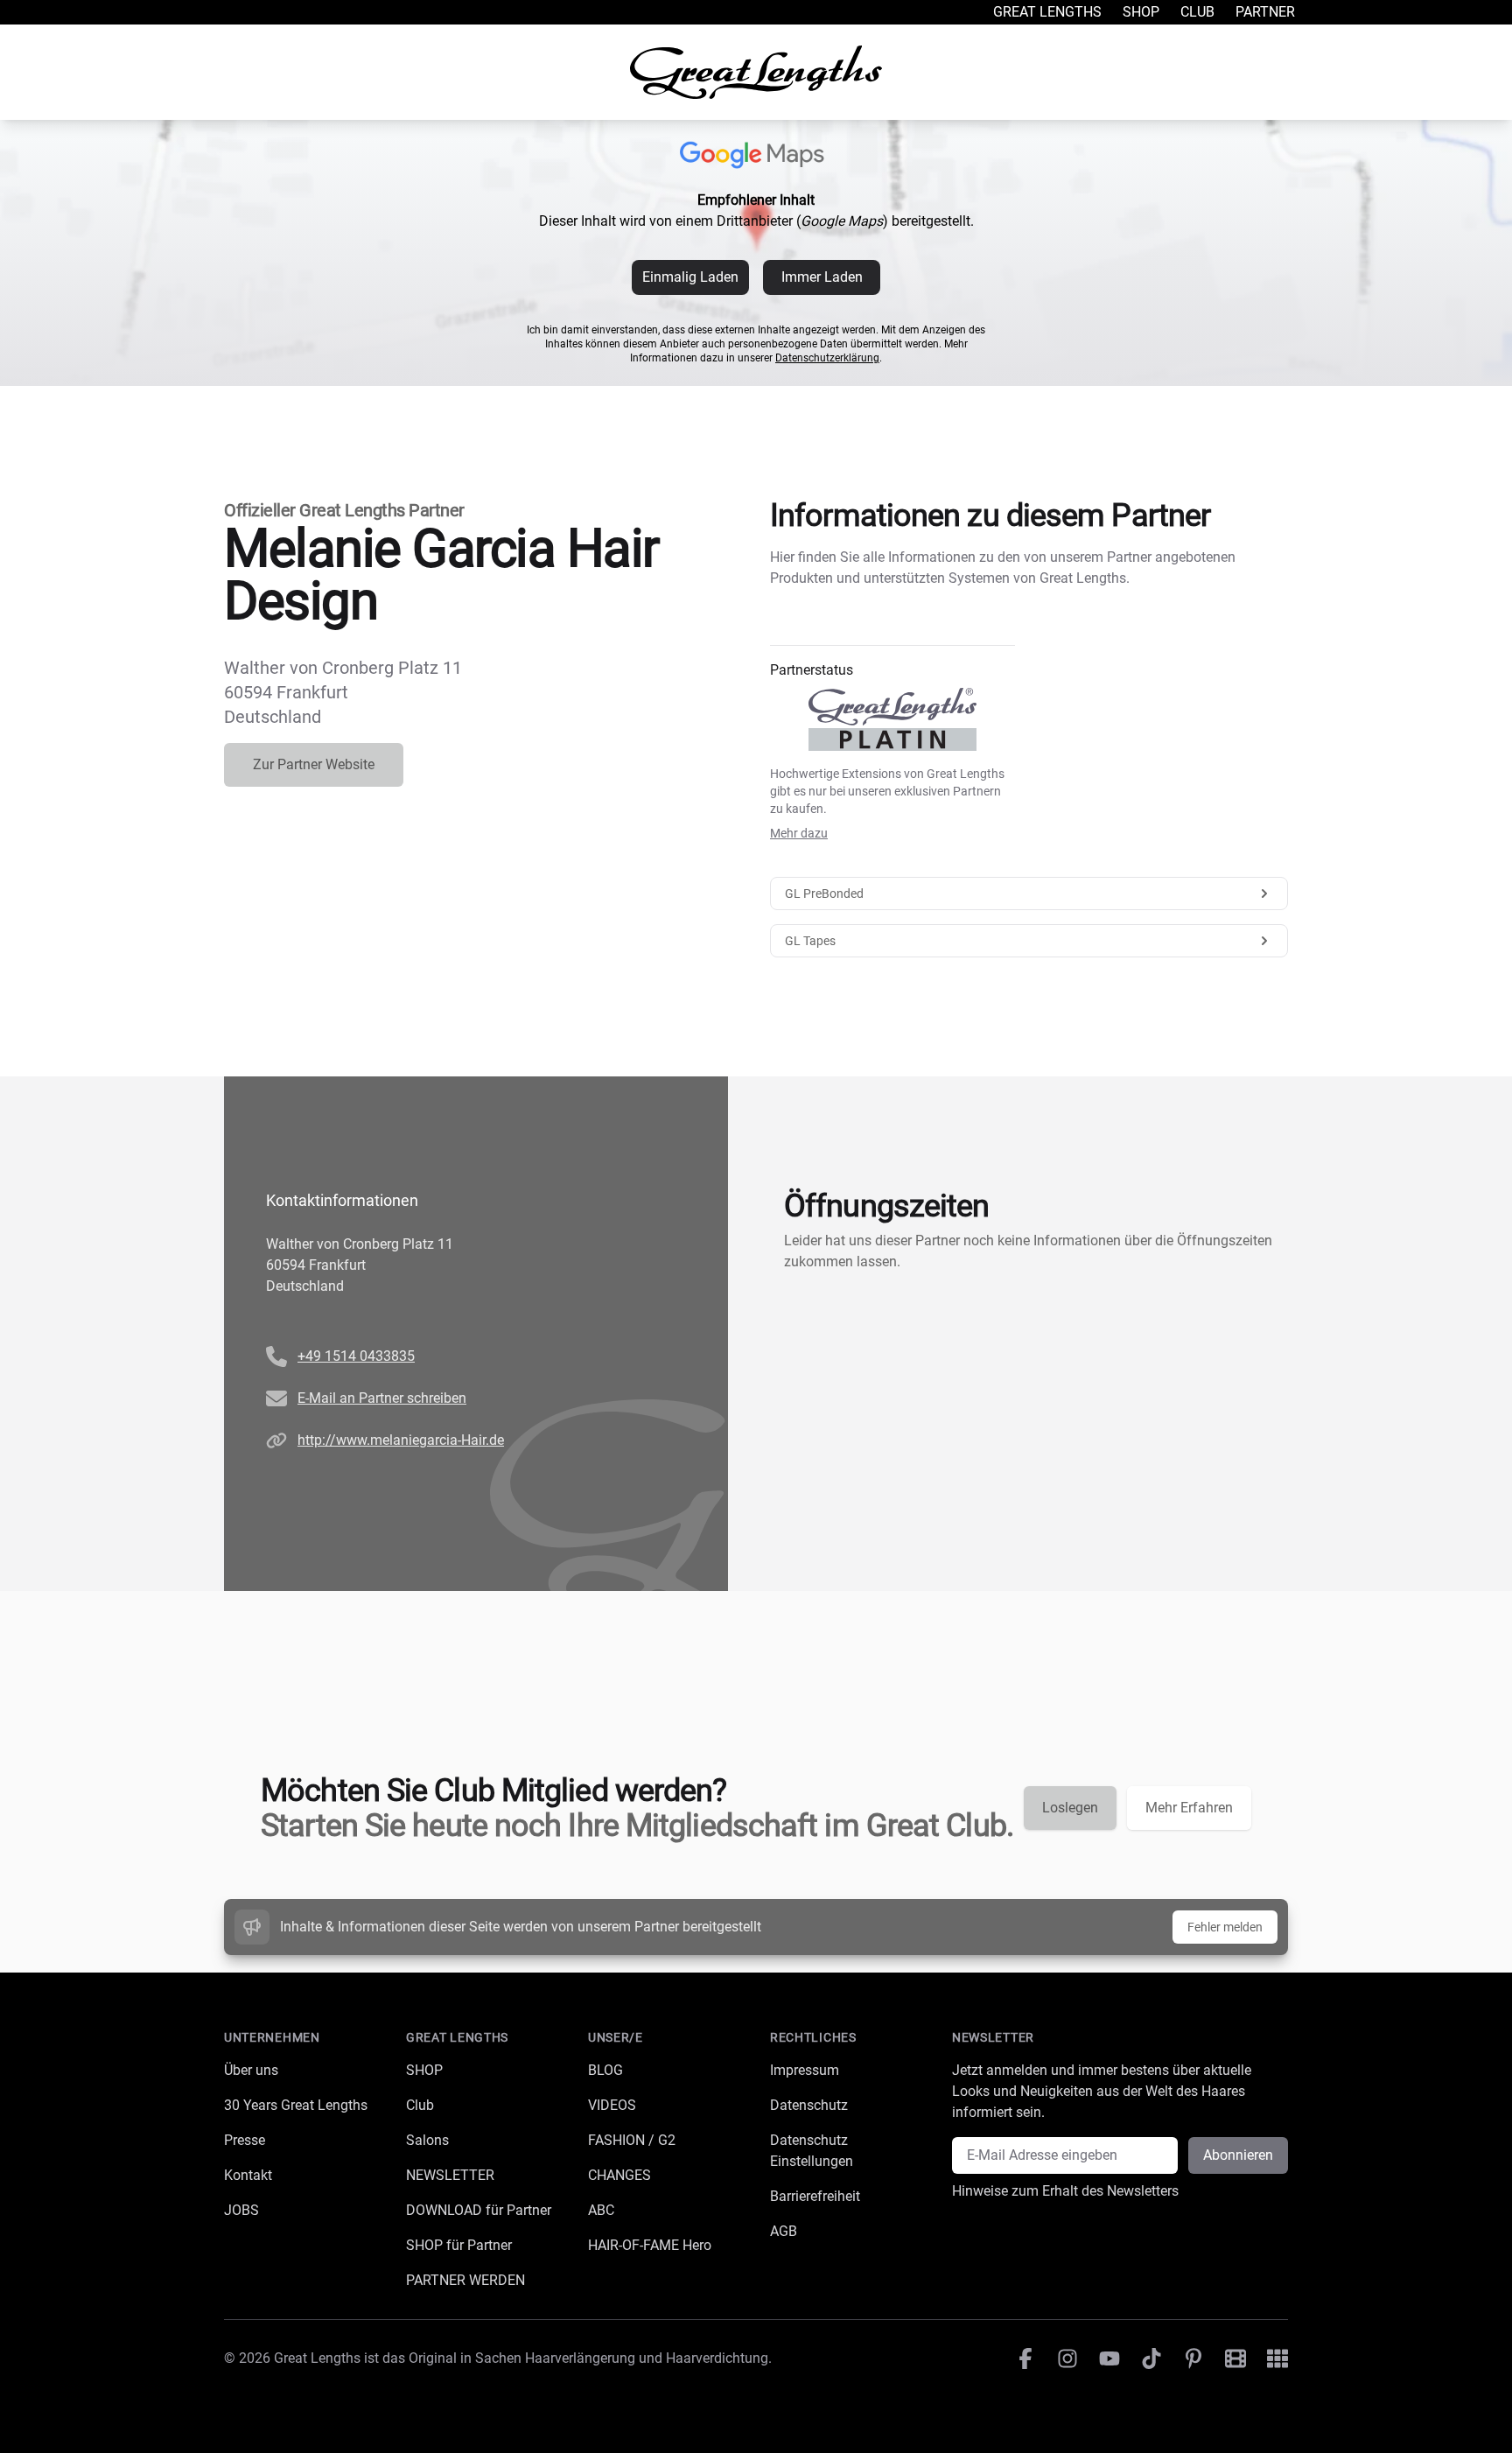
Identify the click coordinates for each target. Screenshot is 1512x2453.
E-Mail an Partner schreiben (382, 1398)
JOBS (241, 2210)
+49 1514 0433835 (356, 1356)
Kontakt (248, 2175)
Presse (245, 2140)
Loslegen (1070, 1808)
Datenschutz (809, 2105)
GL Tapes (810, 941)
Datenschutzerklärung (827, 358)
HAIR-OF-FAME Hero (650, 2245)
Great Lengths (1047, 12)
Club (1197, 12)
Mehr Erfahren (1189, 1808)
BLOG (605, 2070)
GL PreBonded (824, 894)
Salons (427, 2140)
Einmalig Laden (690, 277)
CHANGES (619, 2175)
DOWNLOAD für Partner (479, 2210)
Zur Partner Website (314, 764)
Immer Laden (822, 277)
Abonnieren (1238, 2155)
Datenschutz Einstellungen (812, 2151)
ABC (601, 2210)
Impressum (805, 2070)
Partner (1265, 12)
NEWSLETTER (450, 2175)
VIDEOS (612, 2105)
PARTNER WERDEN (465, 2280)
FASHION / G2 (632, 2140)
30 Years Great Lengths (296, 2105)
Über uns (251, 2070)
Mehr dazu (799, 833)
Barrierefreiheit (815, 2196)
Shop (1141, 12)
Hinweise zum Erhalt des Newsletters (1065, 2191)
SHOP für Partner (459, 2245)
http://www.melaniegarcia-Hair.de (401, 1440)
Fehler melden (1225, 1927)
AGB (784, 2231)
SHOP (424, 2070)
